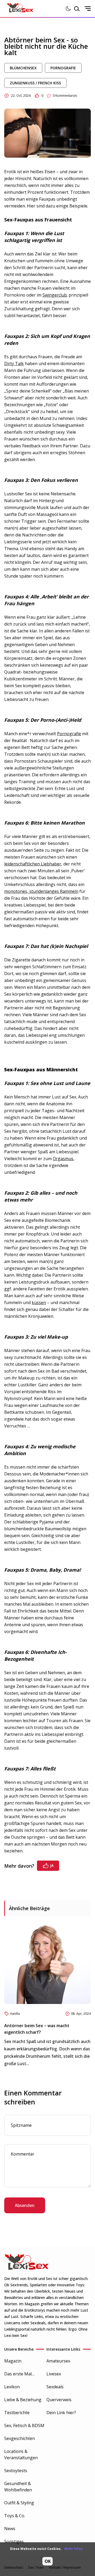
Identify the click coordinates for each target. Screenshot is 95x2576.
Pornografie (63, 68)
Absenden (25, 2205)
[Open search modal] (77, 9)
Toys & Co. (15, 2516)
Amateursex (58, 2361)
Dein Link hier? (61, 2413)
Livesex (54, 2374)
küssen (39, 1302)
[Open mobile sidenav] (88, 9)
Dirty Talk (14, 364)
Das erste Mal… (19, 2374)
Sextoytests (16, 2471)
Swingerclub (55, 295)
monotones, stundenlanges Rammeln (41, 891)
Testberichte (17, 2413)
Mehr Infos (73, 2549)
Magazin (13, 2361)
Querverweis (59, 2400)
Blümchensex (23, 68)
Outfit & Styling (19, 2503)
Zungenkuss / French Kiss (35, 83)
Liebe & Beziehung (23, 2400)
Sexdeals (55, 2387)
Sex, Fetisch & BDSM (24, 2425)
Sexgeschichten (20, 2438)
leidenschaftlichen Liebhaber (33, 864)
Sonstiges (14, 2541)
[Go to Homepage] (20, 9)
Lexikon (12, 2387)
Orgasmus (63, 1159)
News (10, 2529)
